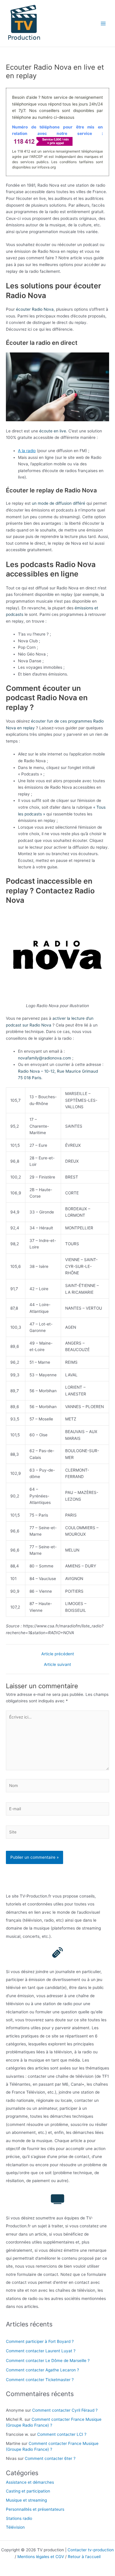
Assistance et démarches (30, 2482)
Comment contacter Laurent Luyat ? (41, 2351)
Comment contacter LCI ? (62, 2434)
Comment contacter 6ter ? (50, 2458)
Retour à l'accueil (84, 2557)
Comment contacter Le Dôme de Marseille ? (48, 2361)
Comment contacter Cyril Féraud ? (65, 2410)
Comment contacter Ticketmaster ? (40, 2380)
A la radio (27, 451)
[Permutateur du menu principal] (103, 23)
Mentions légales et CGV (41, 2557)
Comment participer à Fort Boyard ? (40, 2341)
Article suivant (57, 1665)
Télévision (15, 2527)
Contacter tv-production (91, 2550)
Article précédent (58, 1654)
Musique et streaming (26, 2500)
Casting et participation (28, 2491)
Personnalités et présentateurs (35, 2509)
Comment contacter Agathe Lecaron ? (42, 2370)
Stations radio (19, 2518)
